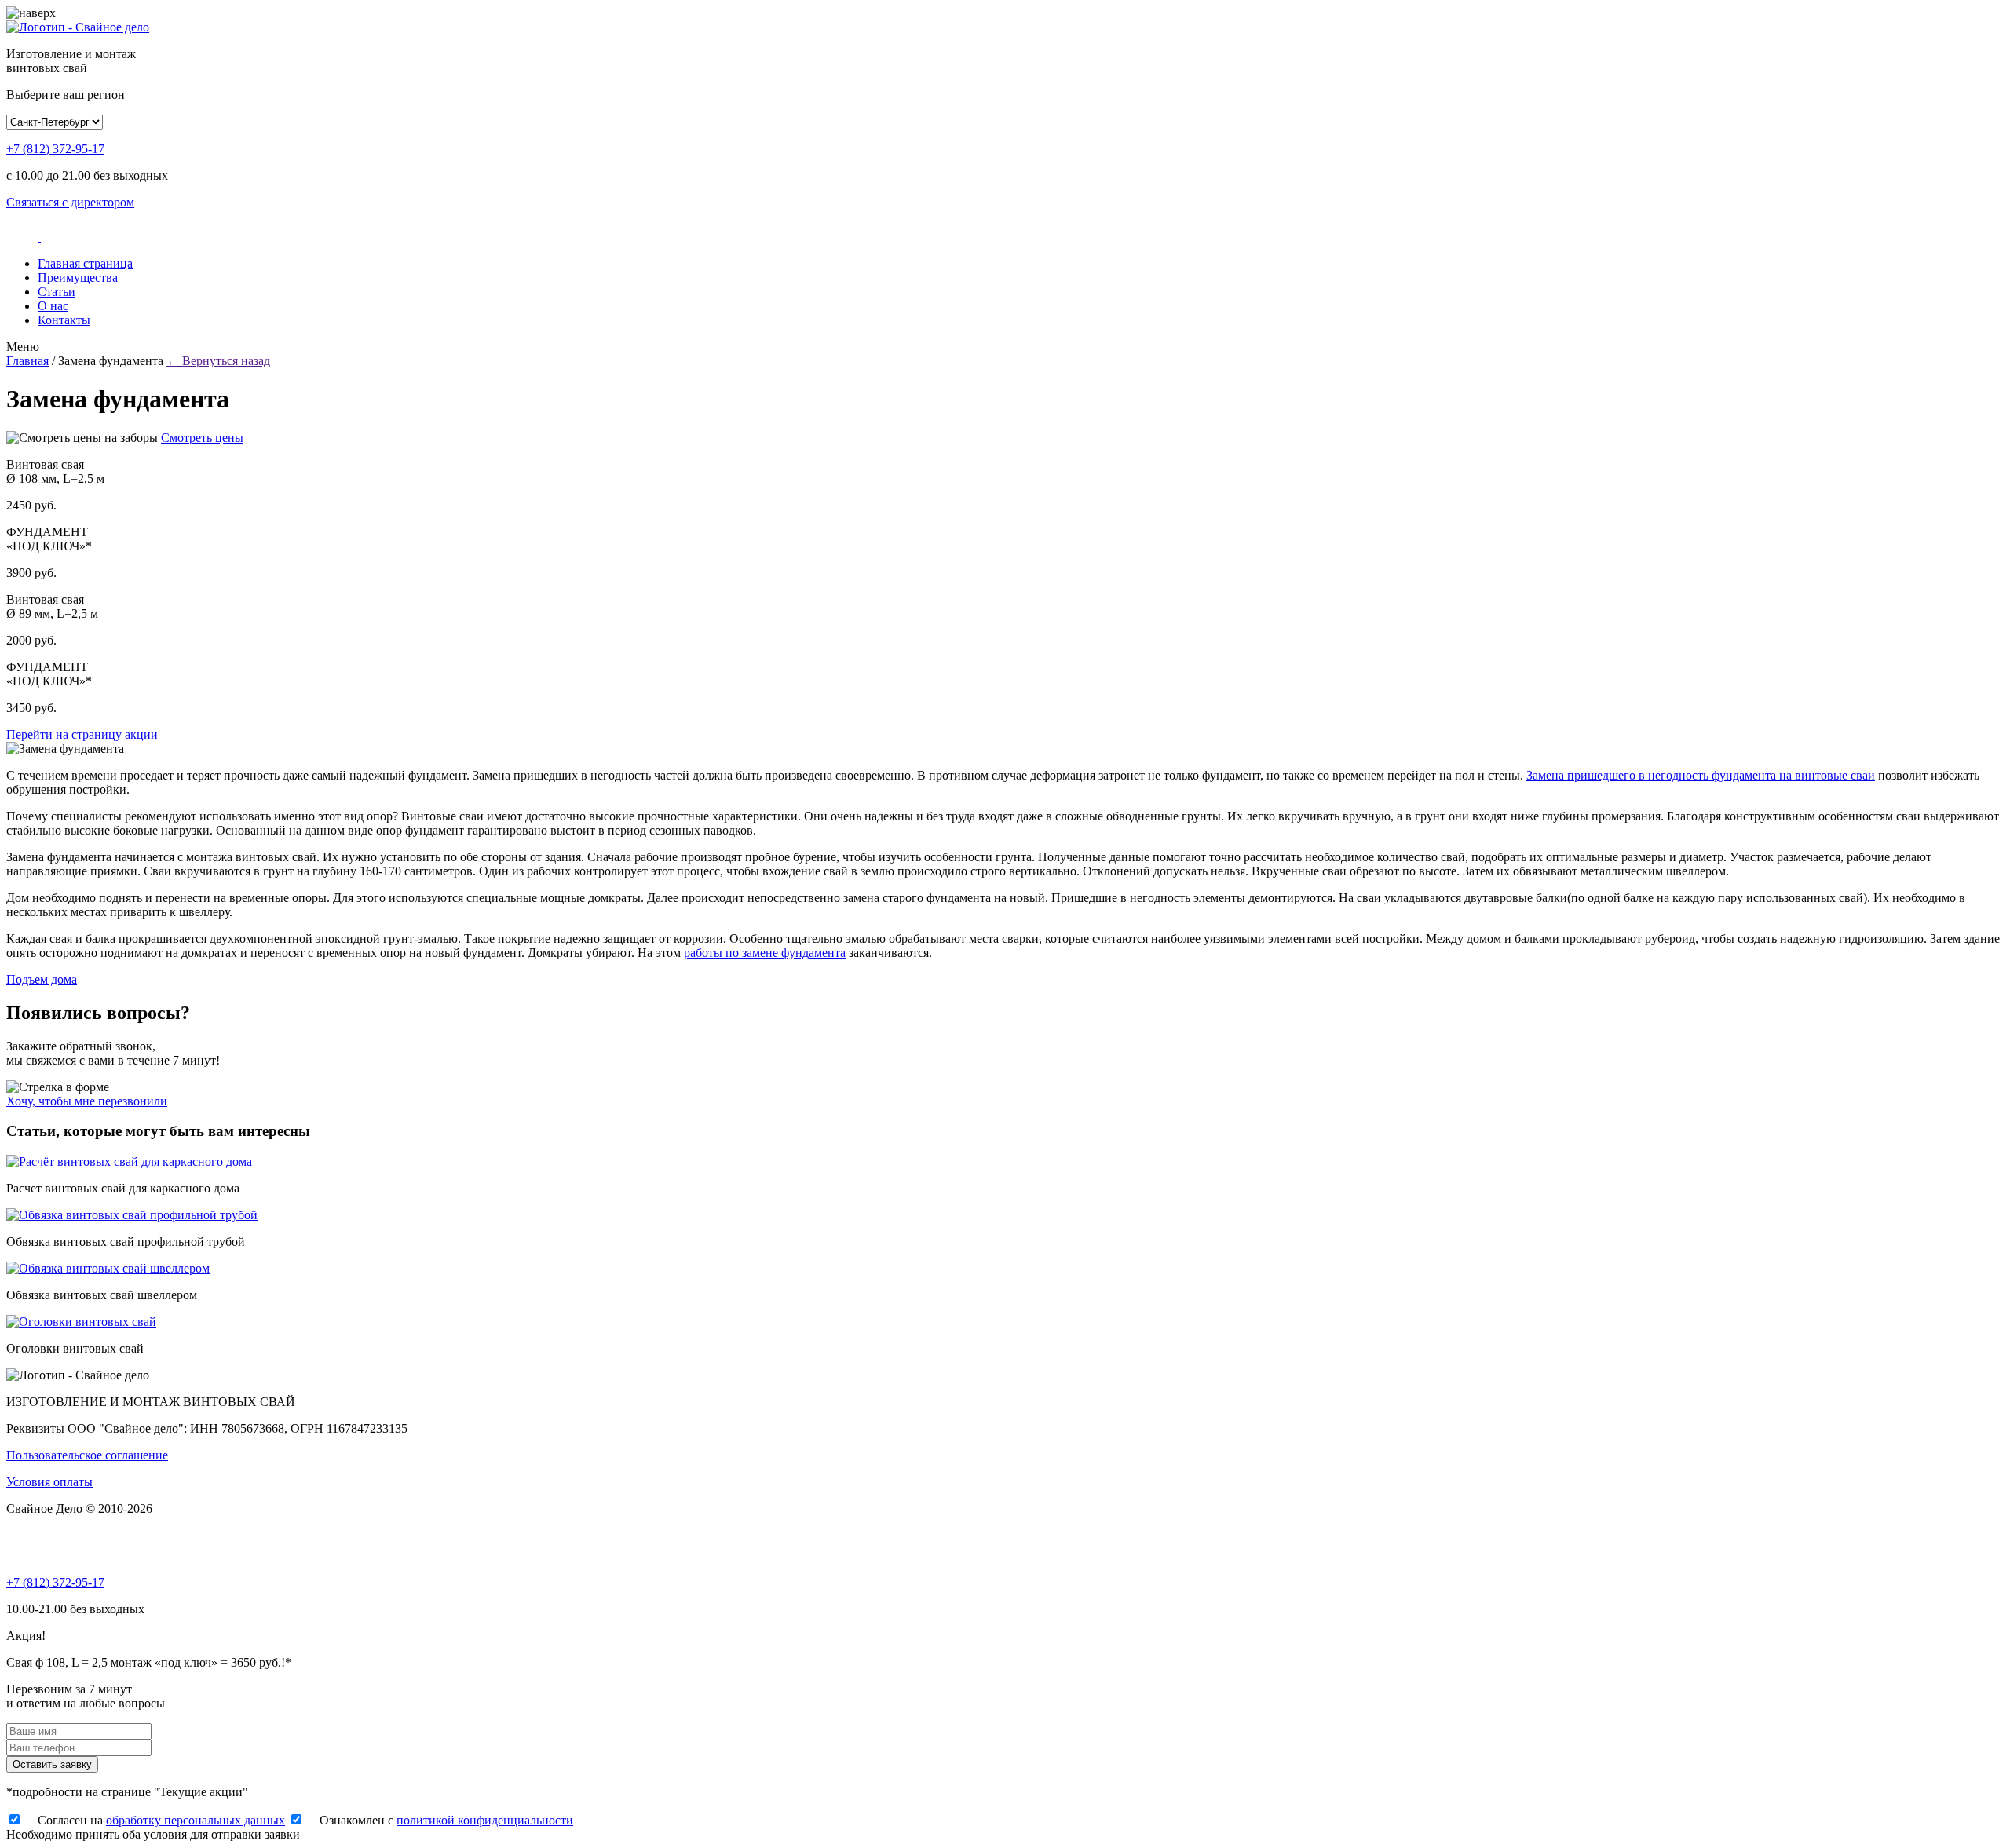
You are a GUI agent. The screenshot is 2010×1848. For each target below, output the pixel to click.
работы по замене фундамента (765, 953)
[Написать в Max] (51, 1556)
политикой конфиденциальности (485, 1820)
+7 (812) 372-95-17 (55, 149)
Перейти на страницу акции (82, 734)
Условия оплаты (49, 1482)
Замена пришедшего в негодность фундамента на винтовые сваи (1701, 775)
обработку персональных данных (196, 1820)
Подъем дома (42, 979)
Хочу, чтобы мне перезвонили (87, 1101)
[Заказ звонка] (24, 237)
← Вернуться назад (218, 361)
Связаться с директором (70, 202)
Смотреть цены (202, 438)
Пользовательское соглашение (87, 1455)
